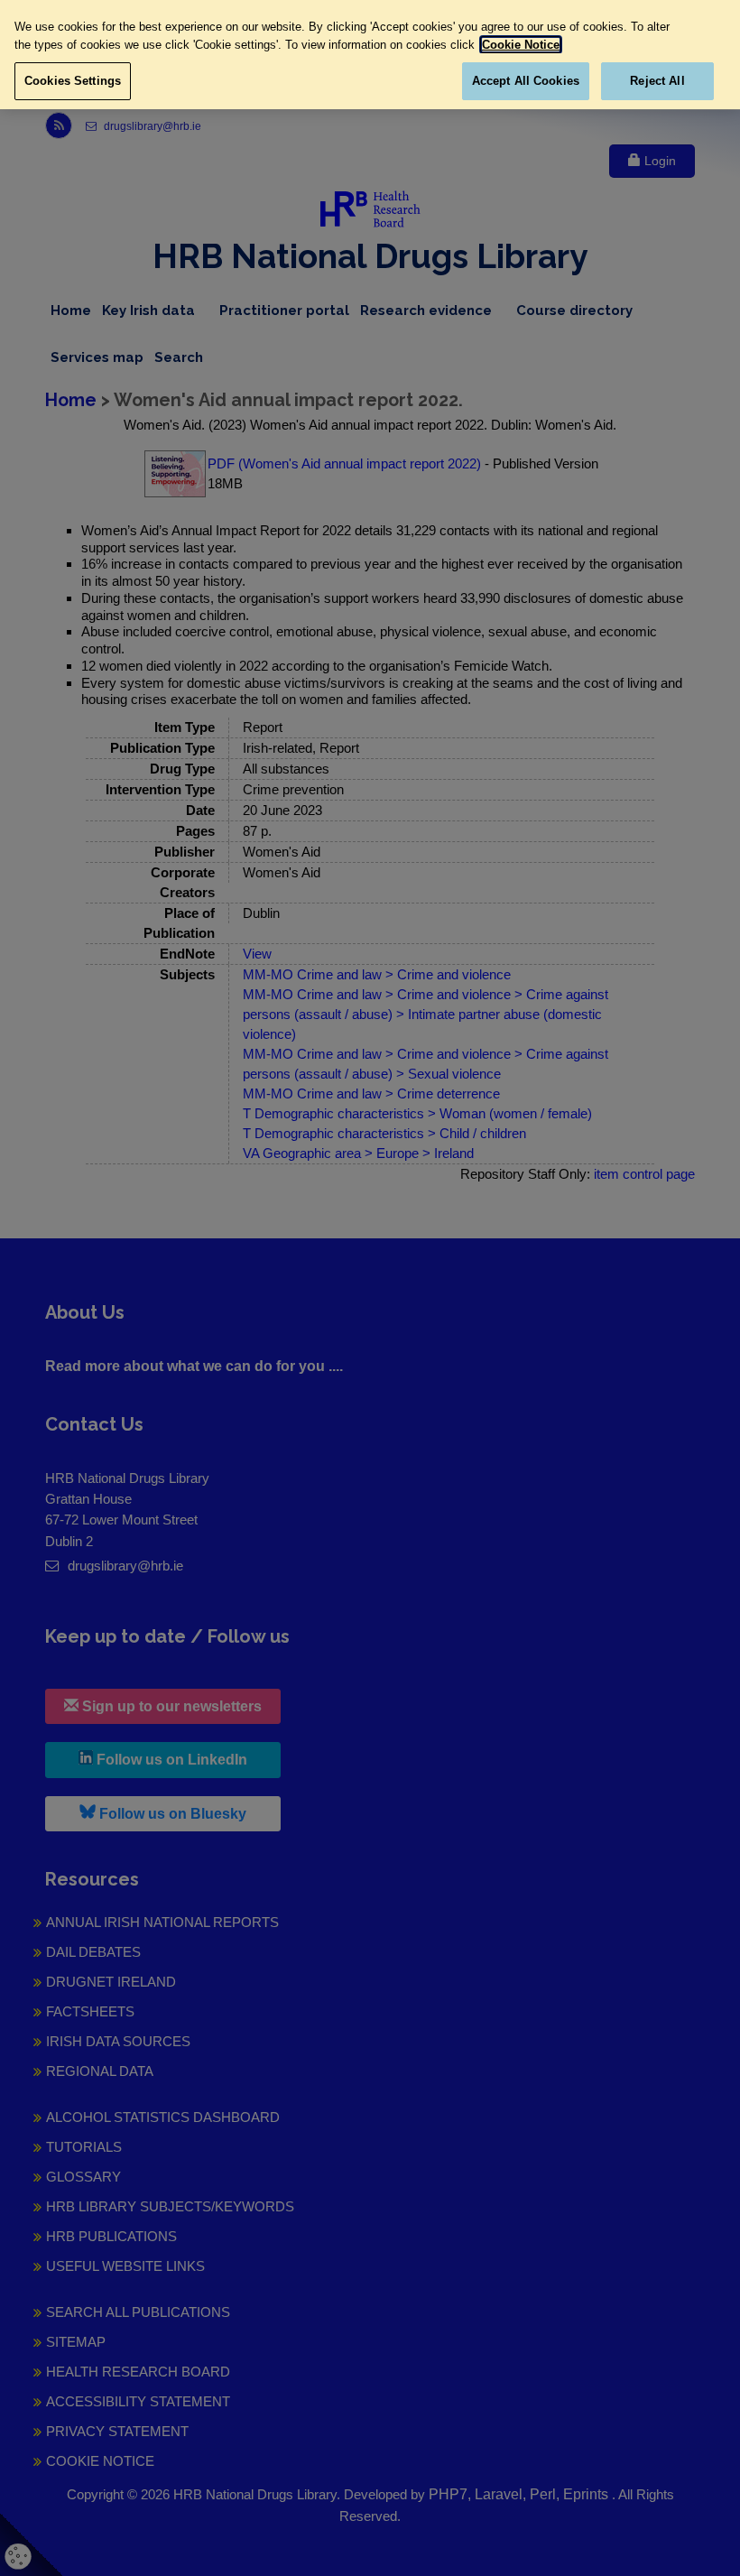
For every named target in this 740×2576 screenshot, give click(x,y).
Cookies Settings (73, 81)
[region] (370, 55)
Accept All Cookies (526, 81)
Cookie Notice (521, 45)
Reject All (657, 81)
